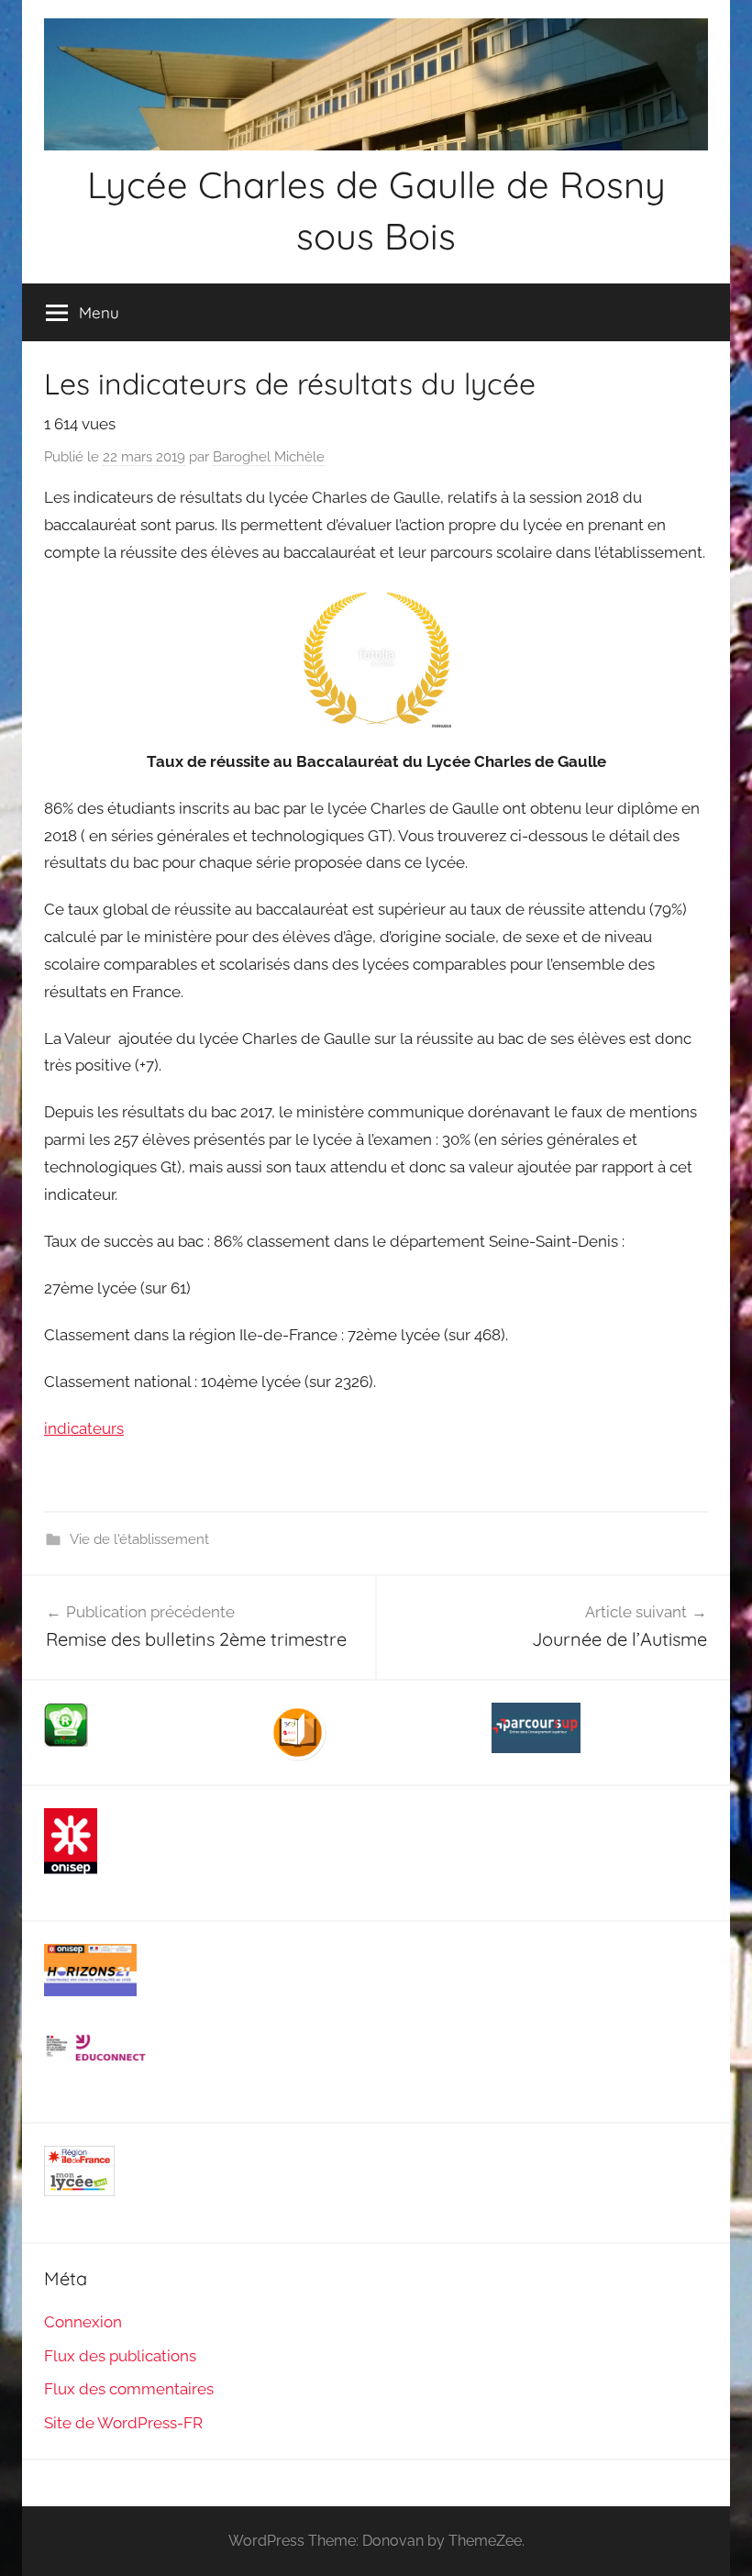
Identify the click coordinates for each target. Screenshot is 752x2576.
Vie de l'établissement (139, 1539)
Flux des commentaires (129, 2389)
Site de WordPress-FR (123, 2423)
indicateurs (84, 1428)
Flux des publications (120, 2356)
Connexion (83, 2322)
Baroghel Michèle (269, 457)
